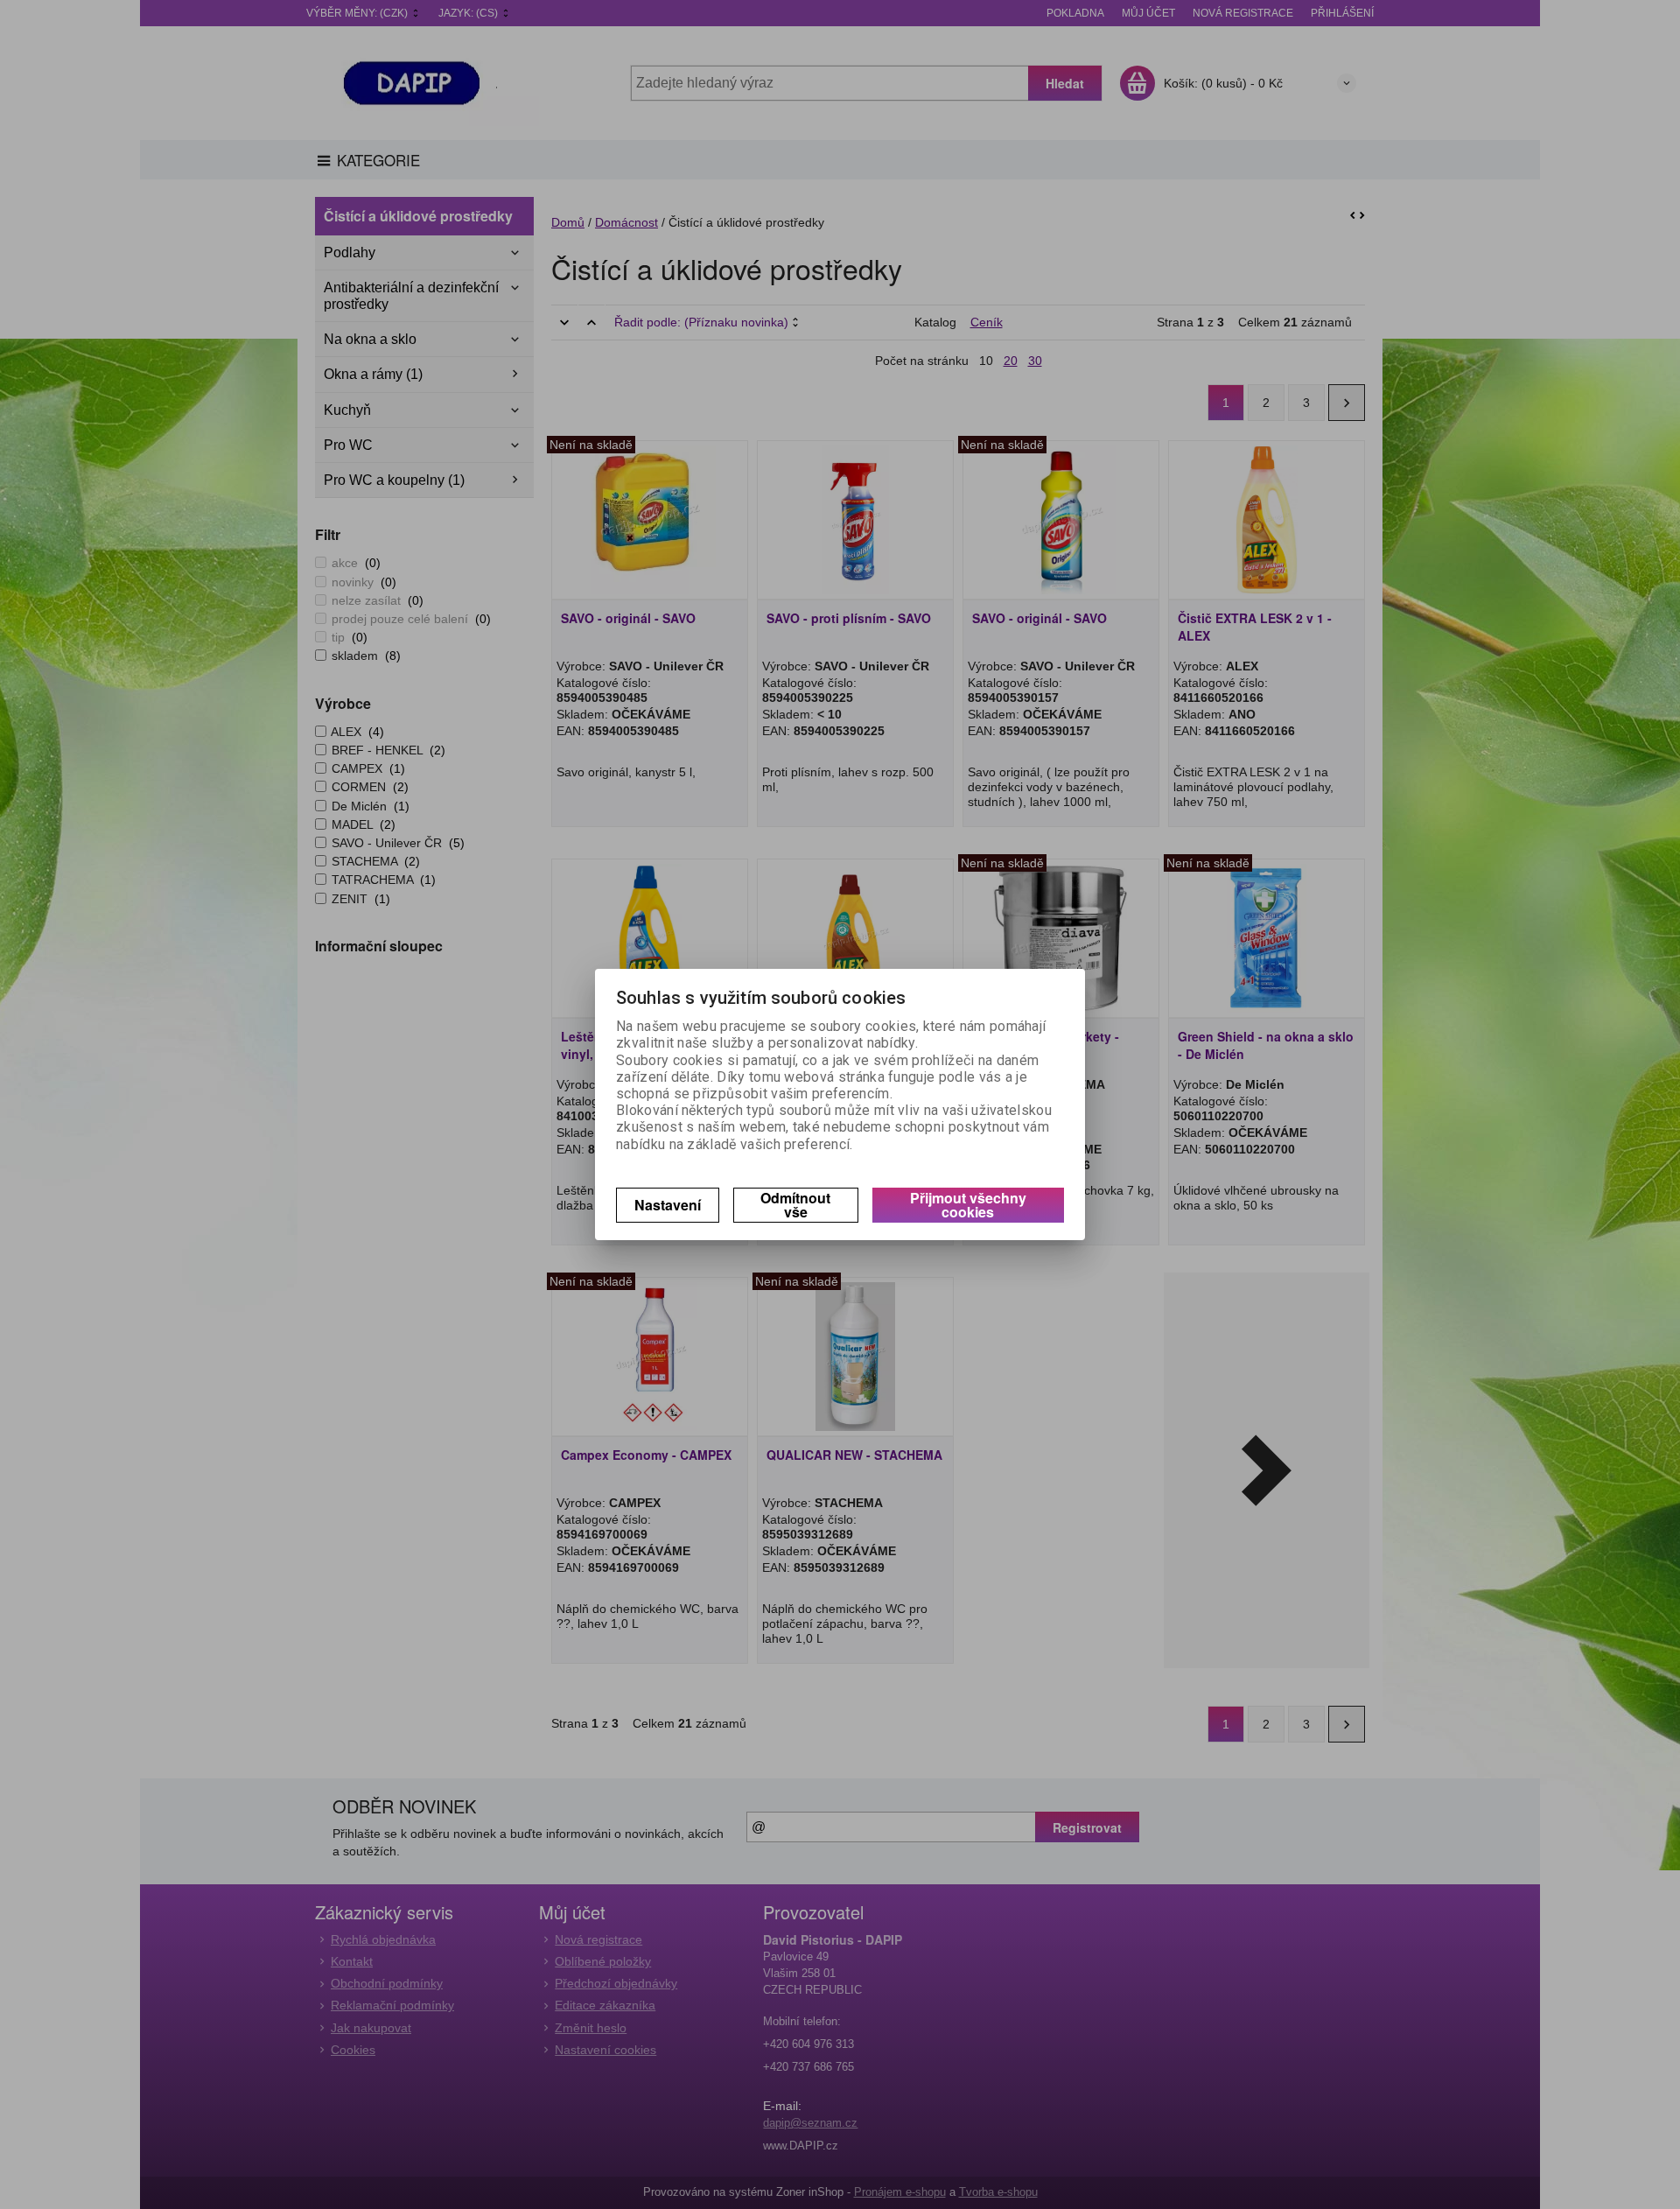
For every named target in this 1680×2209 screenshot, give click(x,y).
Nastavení (668, 1205)
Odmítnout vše (795, 1205)
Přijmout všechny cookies (968, 1205)
